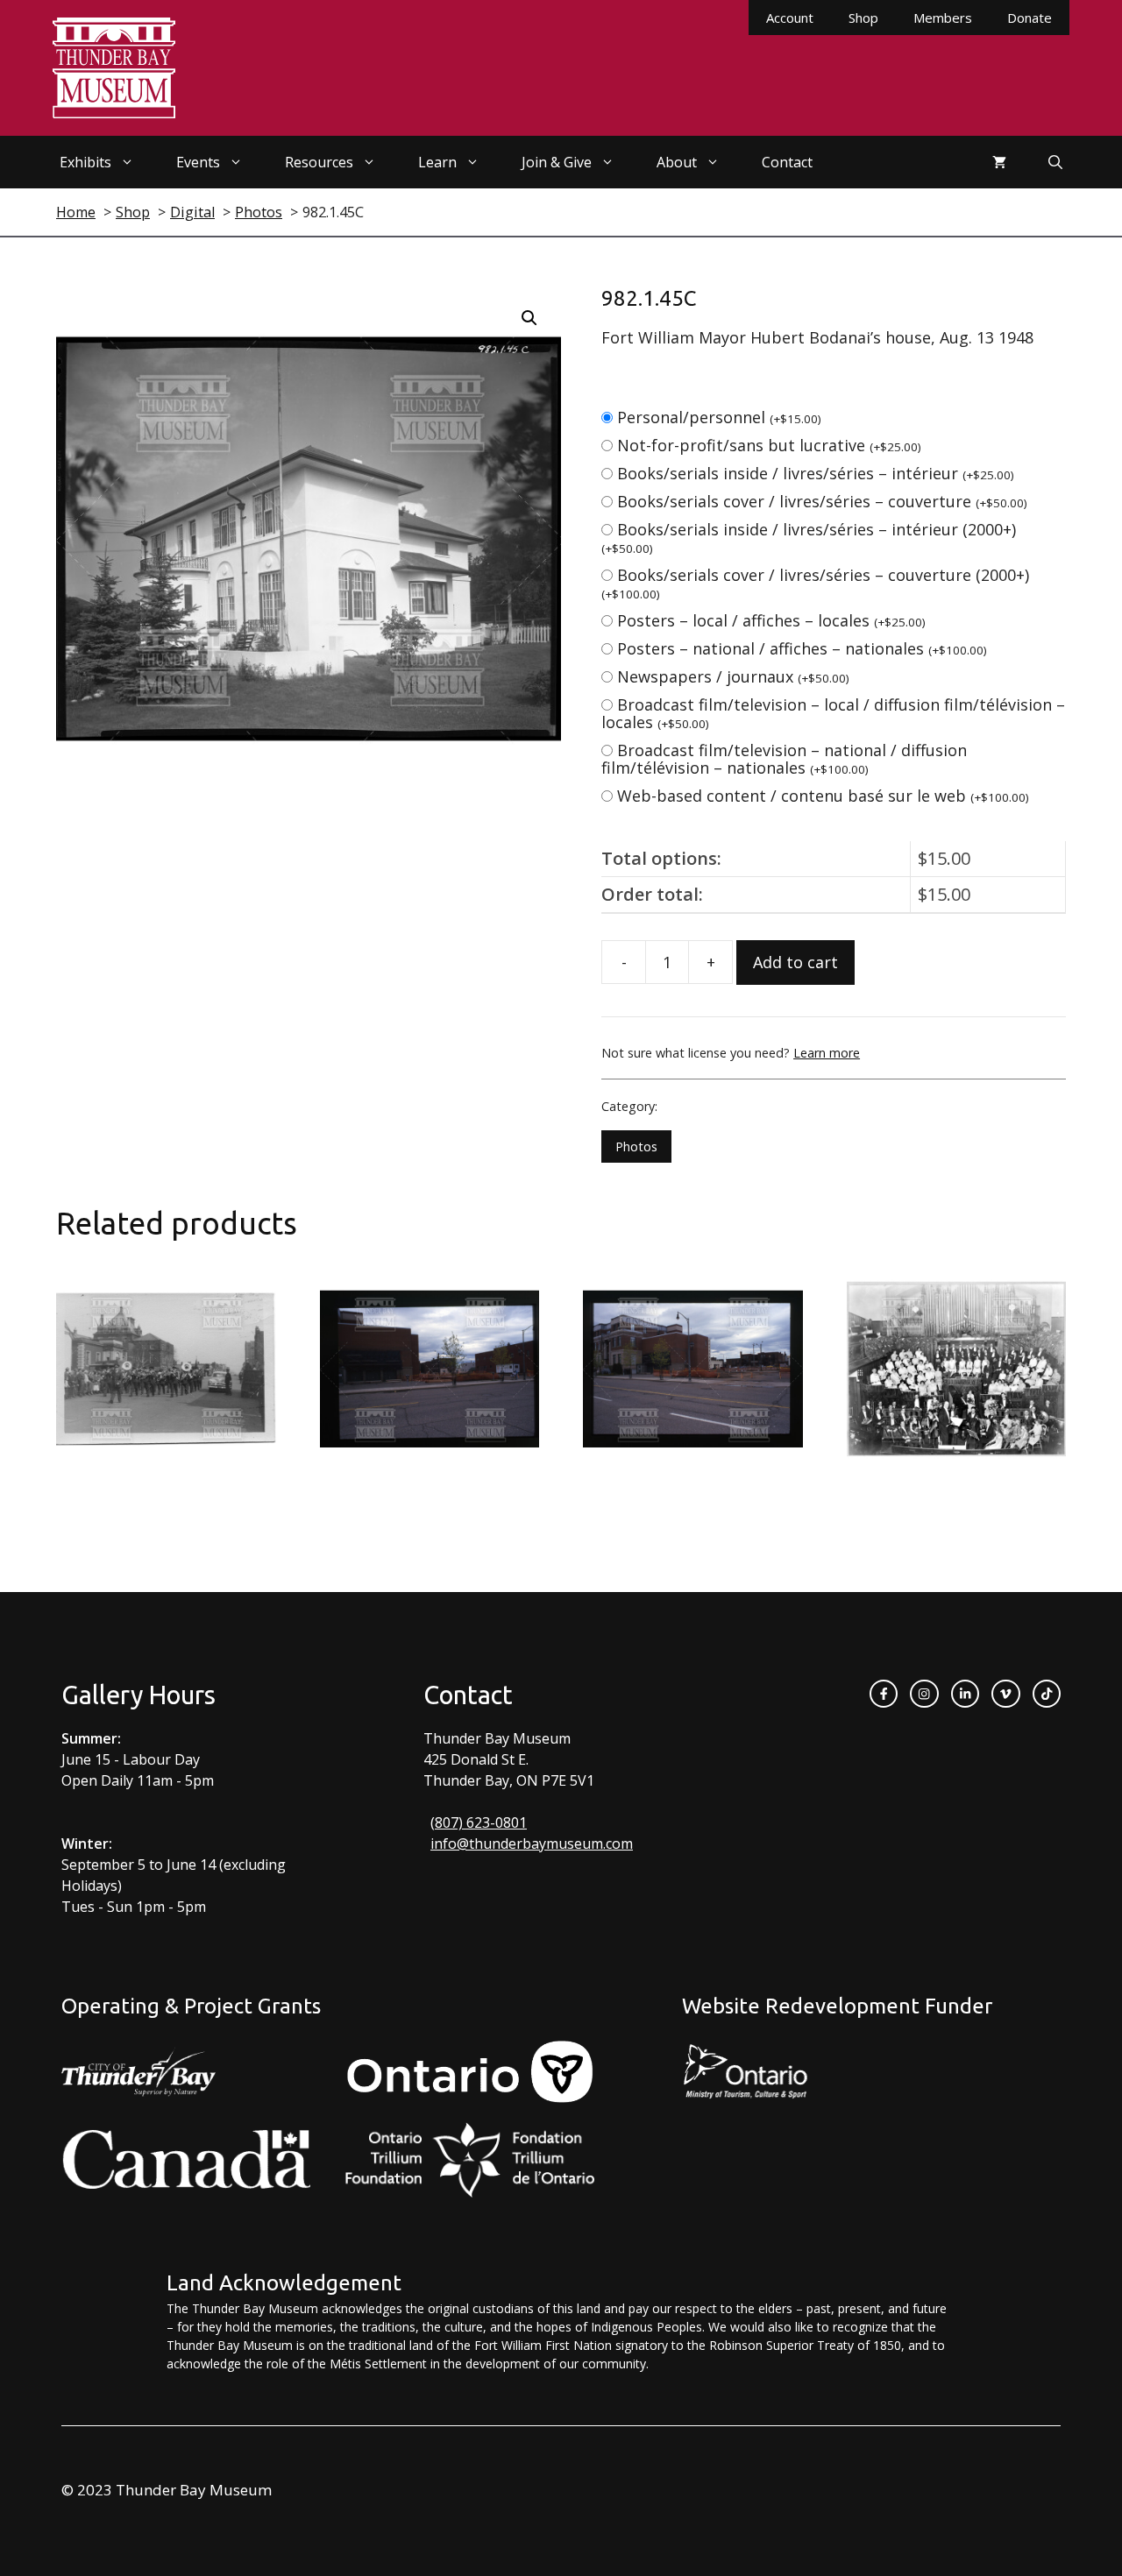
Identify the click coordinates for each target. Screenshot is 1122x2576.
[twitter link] (1005, 1694)
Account (790, 18)
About (677, 162)
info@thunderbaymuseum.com (532, 1844)
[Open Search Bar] (1055, 162)
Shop (863, 18)
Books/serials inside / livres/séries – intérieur (816, 473)
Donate (1030, 18)
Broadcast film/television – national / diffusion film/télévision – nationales (784, 759)
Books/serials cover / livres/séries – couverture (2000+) (815, 583)
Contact (787, 162)
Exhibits (85, 162)
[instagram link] (924, 1694)
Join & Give (557, 162)
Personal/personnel (719, 417)
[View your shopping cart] (999, 162)
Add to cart (795, 962)
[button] (529, 318)
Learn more (827, 1053)
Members (943, 18)
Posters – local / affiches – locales (771, 620)
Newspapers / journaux (733, 676)
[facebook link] (884, 1694)
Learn (437, 162)
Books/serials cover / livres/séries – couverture (822, 501)
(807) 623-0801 (479, 1822)
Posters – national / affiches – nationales (802, 648)
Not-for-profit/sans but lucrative (769, 445)
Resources (319, 162)
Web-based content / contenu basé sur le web (823, 796)
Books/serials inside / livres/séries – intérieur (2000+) (809, 538)
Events (198, 162)
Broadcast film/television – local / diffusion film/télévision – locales (833, 713)
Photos (636, 1146)
